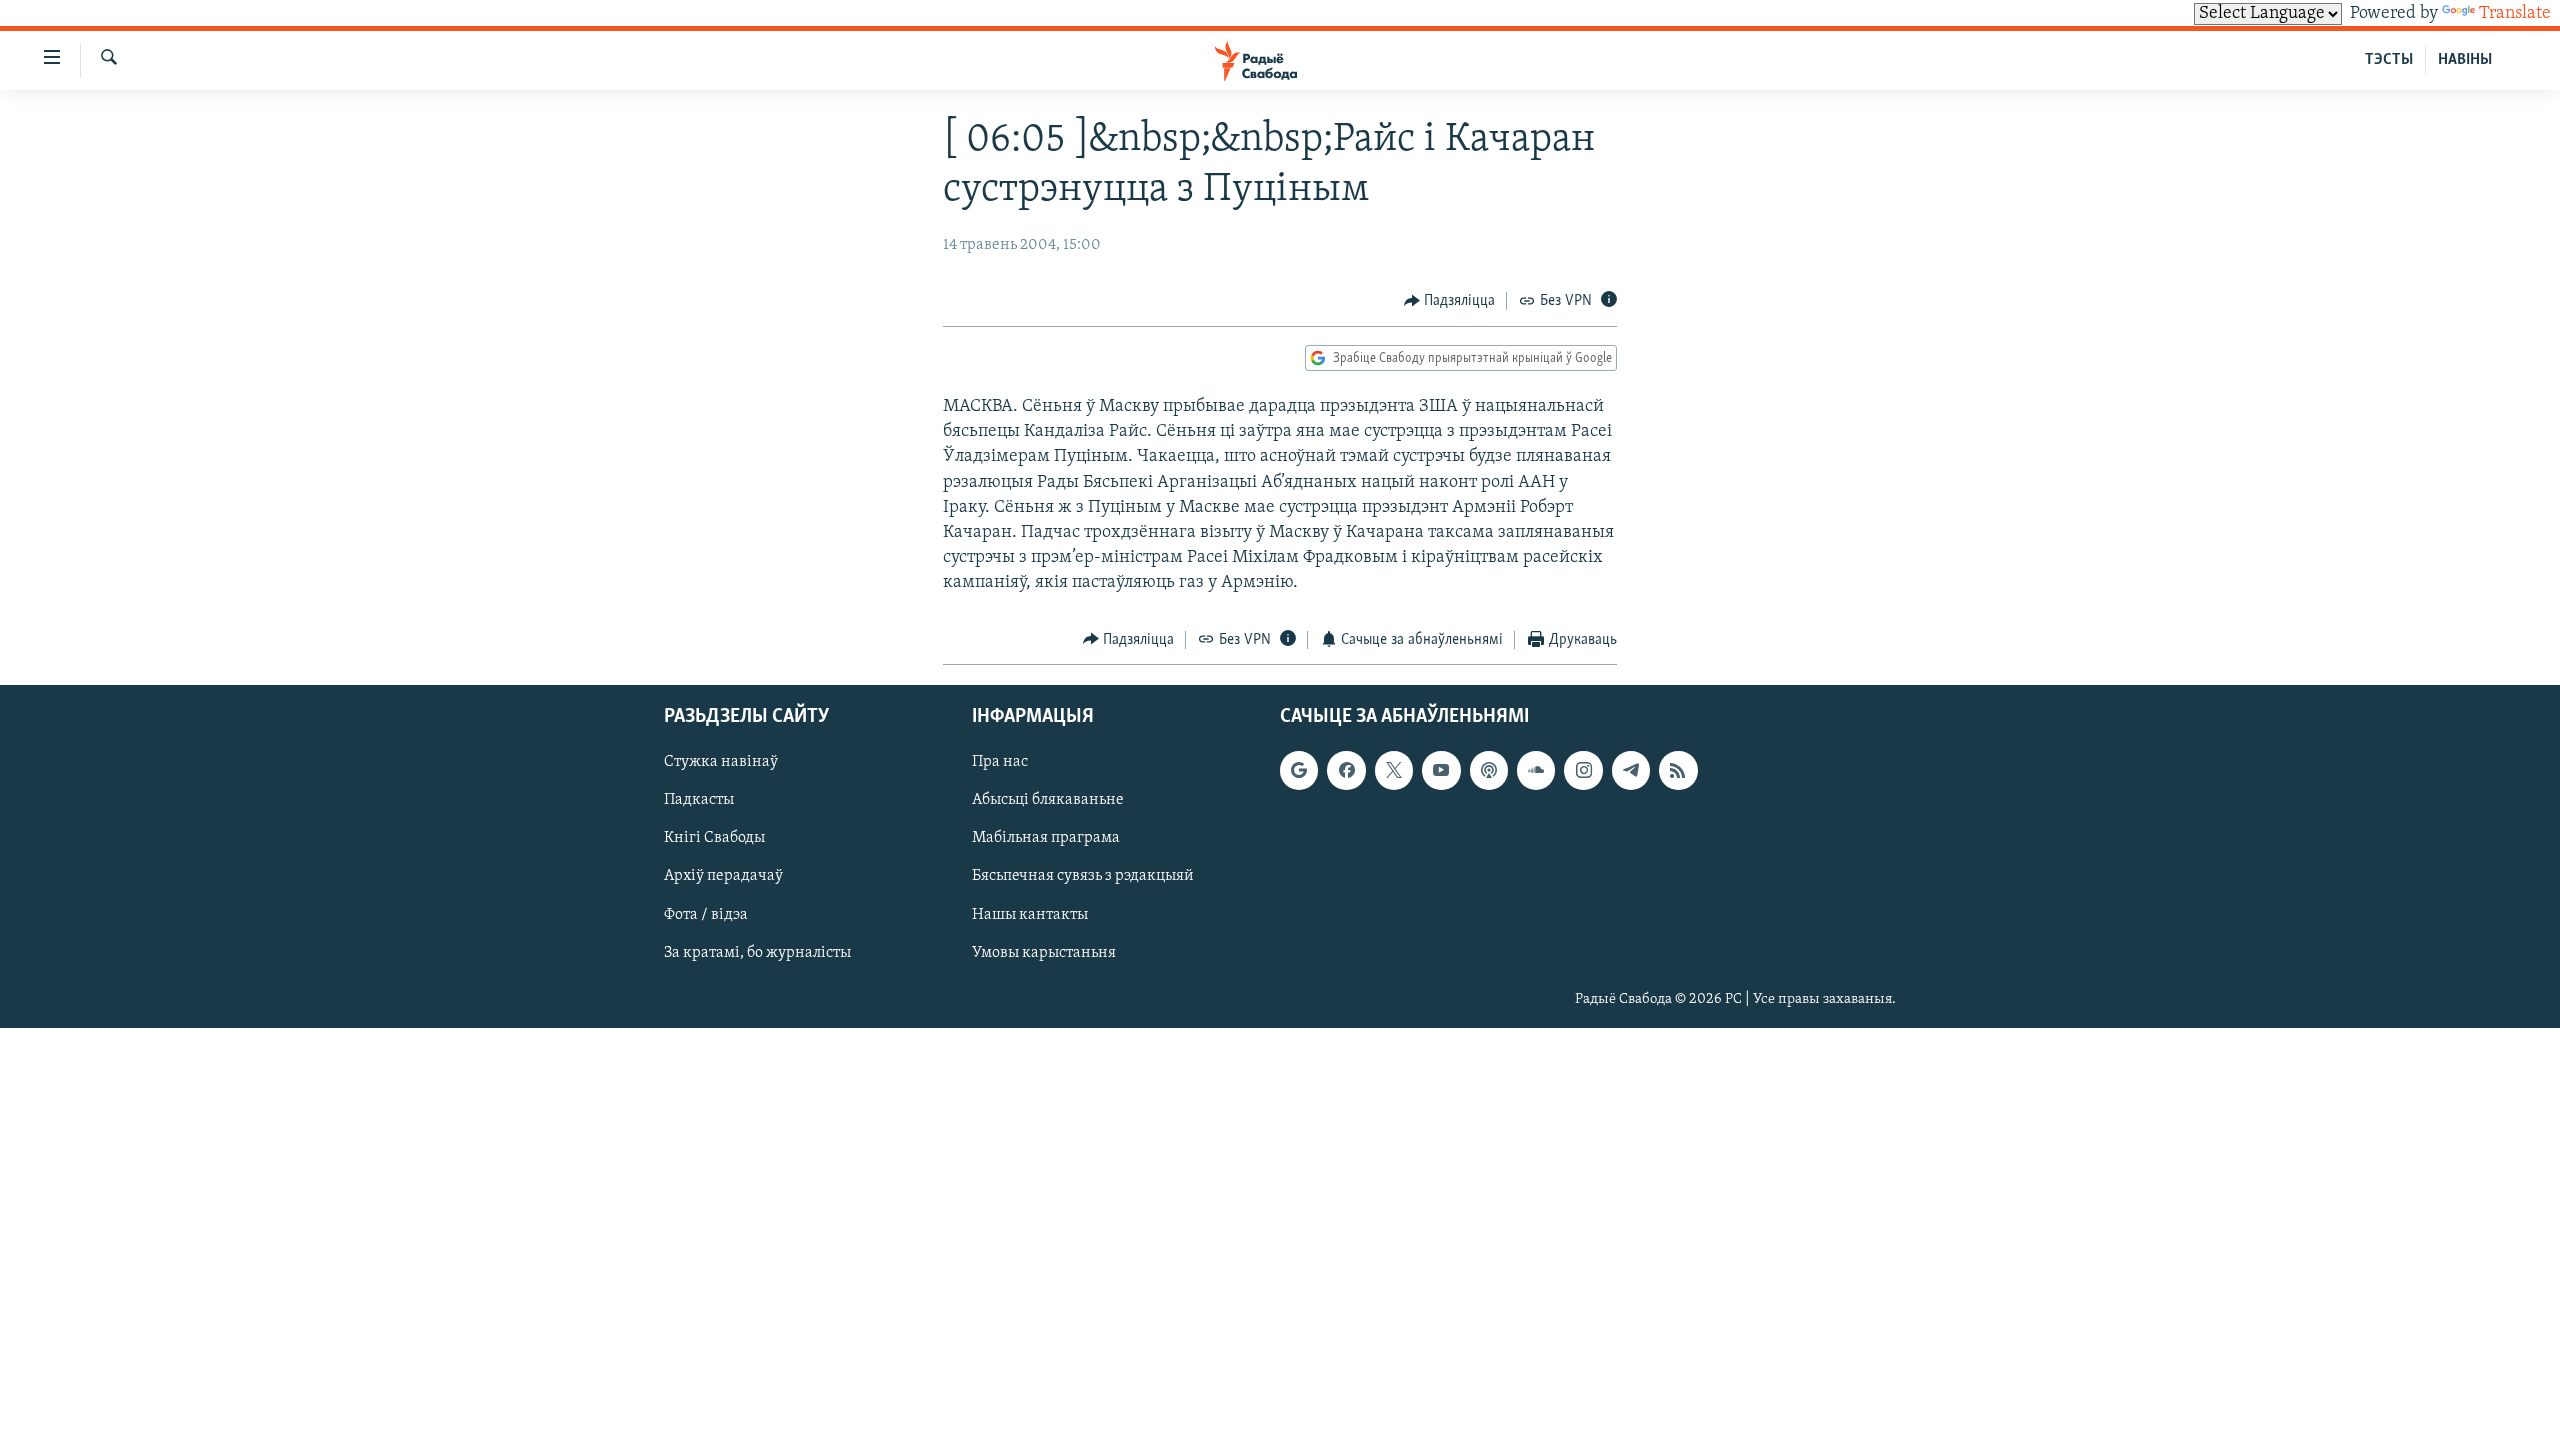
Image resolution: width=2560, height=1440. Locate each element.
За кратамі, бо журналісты (757, 953)
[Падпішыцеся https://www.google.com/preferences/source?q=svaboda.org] (1299, 770)
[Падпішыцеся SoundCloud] (1536, 770)
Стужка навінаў (721, 762)
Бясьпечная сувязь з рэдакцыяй (1083, 877)
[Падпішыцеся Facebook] (1346, 770)
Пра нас (1000, 762)
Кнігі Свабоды (714, 839)
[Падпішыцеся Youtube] (1441, 770)
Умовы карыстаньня (1044, 953)
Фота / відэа (706, 915)
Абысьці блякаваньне (1048, 800)
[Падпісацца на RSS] (1678, 770)
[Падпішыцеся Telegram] (1631, 770)
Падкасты (699, 800)
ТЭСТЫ (2389, 60)
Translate (2515, 14)
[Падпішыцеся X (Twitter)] (1394, 770)
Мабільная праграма (1046, 839)
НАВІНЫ (2465, 60)
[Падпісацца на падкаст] (1489, 770)
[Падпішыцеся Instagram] (1583, 770)
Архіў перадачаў (723, 877)
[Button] (1450, 301)
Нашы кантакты (1030, 915)
